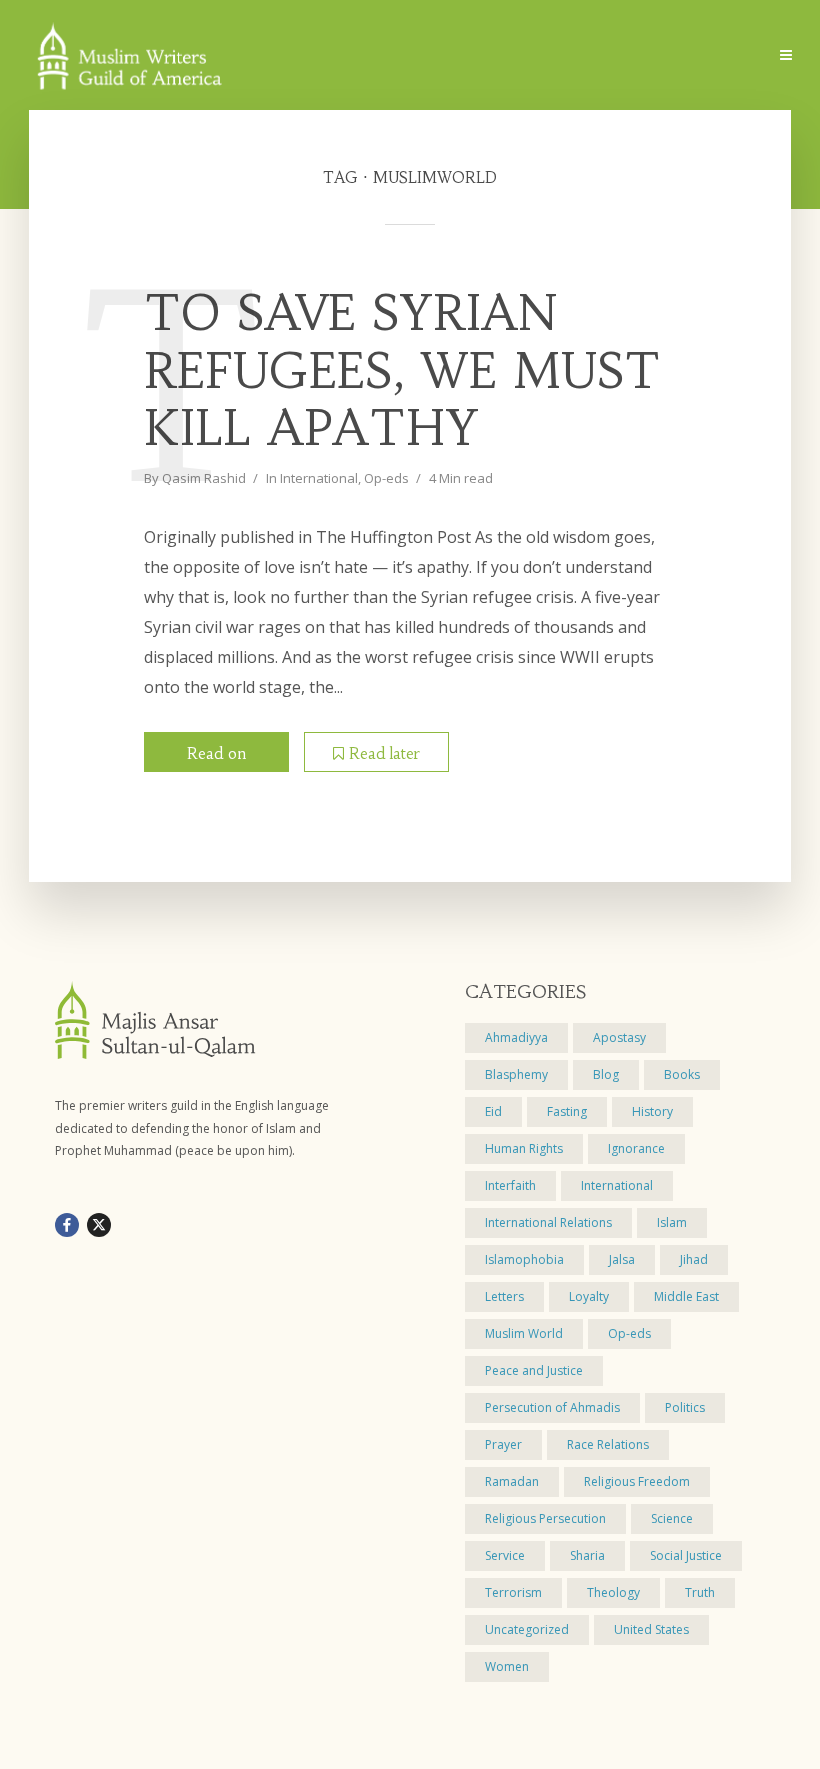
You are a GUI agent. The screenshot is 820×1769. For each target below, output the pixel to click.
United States (651, 1629)
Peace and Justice (534, 1370)
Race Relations (608, 1444)
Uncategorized (527, 1629)
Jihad (694, 1259)
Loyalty (589, 1296)
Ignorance (636, 1148)
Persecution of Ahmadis (552, 1407)
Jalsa (622, 1259)
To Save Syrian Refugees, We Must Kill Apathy (402, 371)
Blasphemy (516, 1074)
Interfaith (510, 1185)
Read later (384, 753)
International (319, 478)
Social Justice (686, 1555)
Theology (613, 1592)
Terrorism (513, 1592)
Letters (504, 1296)
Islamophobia (524, 1259)
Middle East (686, 1296)
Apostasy (619, 1037)
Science (672, 1518)
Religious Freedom (637, 1481)
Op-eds (386, 478)
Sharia (587, 1555)
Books (682, 1074)
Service (505, 1555)
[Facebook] (67, 1225)
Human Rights (524, 1148)
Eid (493, 1111)
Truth (700, 1592)
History (652, 1111)
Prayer (503, 1444)
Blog (606, 1074)
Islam (672, 1222)
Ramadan (512, 1481)
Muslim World (524, 1333)
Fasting (567, 1111)
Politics (685, 1407)
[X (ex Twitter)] (99, 1225)
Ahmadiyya (516, 1037)
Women (507, 1666)
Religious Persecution (545, 1518)
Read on (216, 753)
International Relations (548, 1222)
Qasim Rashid (204, 478)
